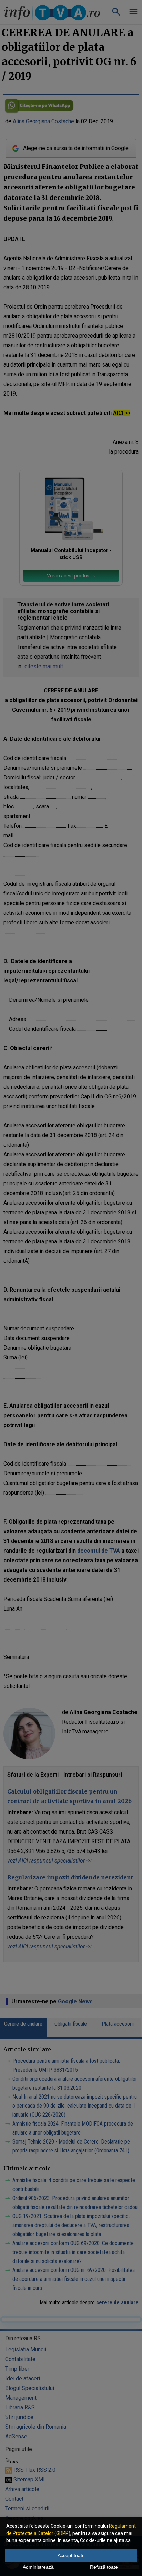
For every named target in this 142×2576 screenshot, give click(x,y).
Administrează (38, 2567)
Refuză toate (104, 2567)
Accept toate (71, 2555)
